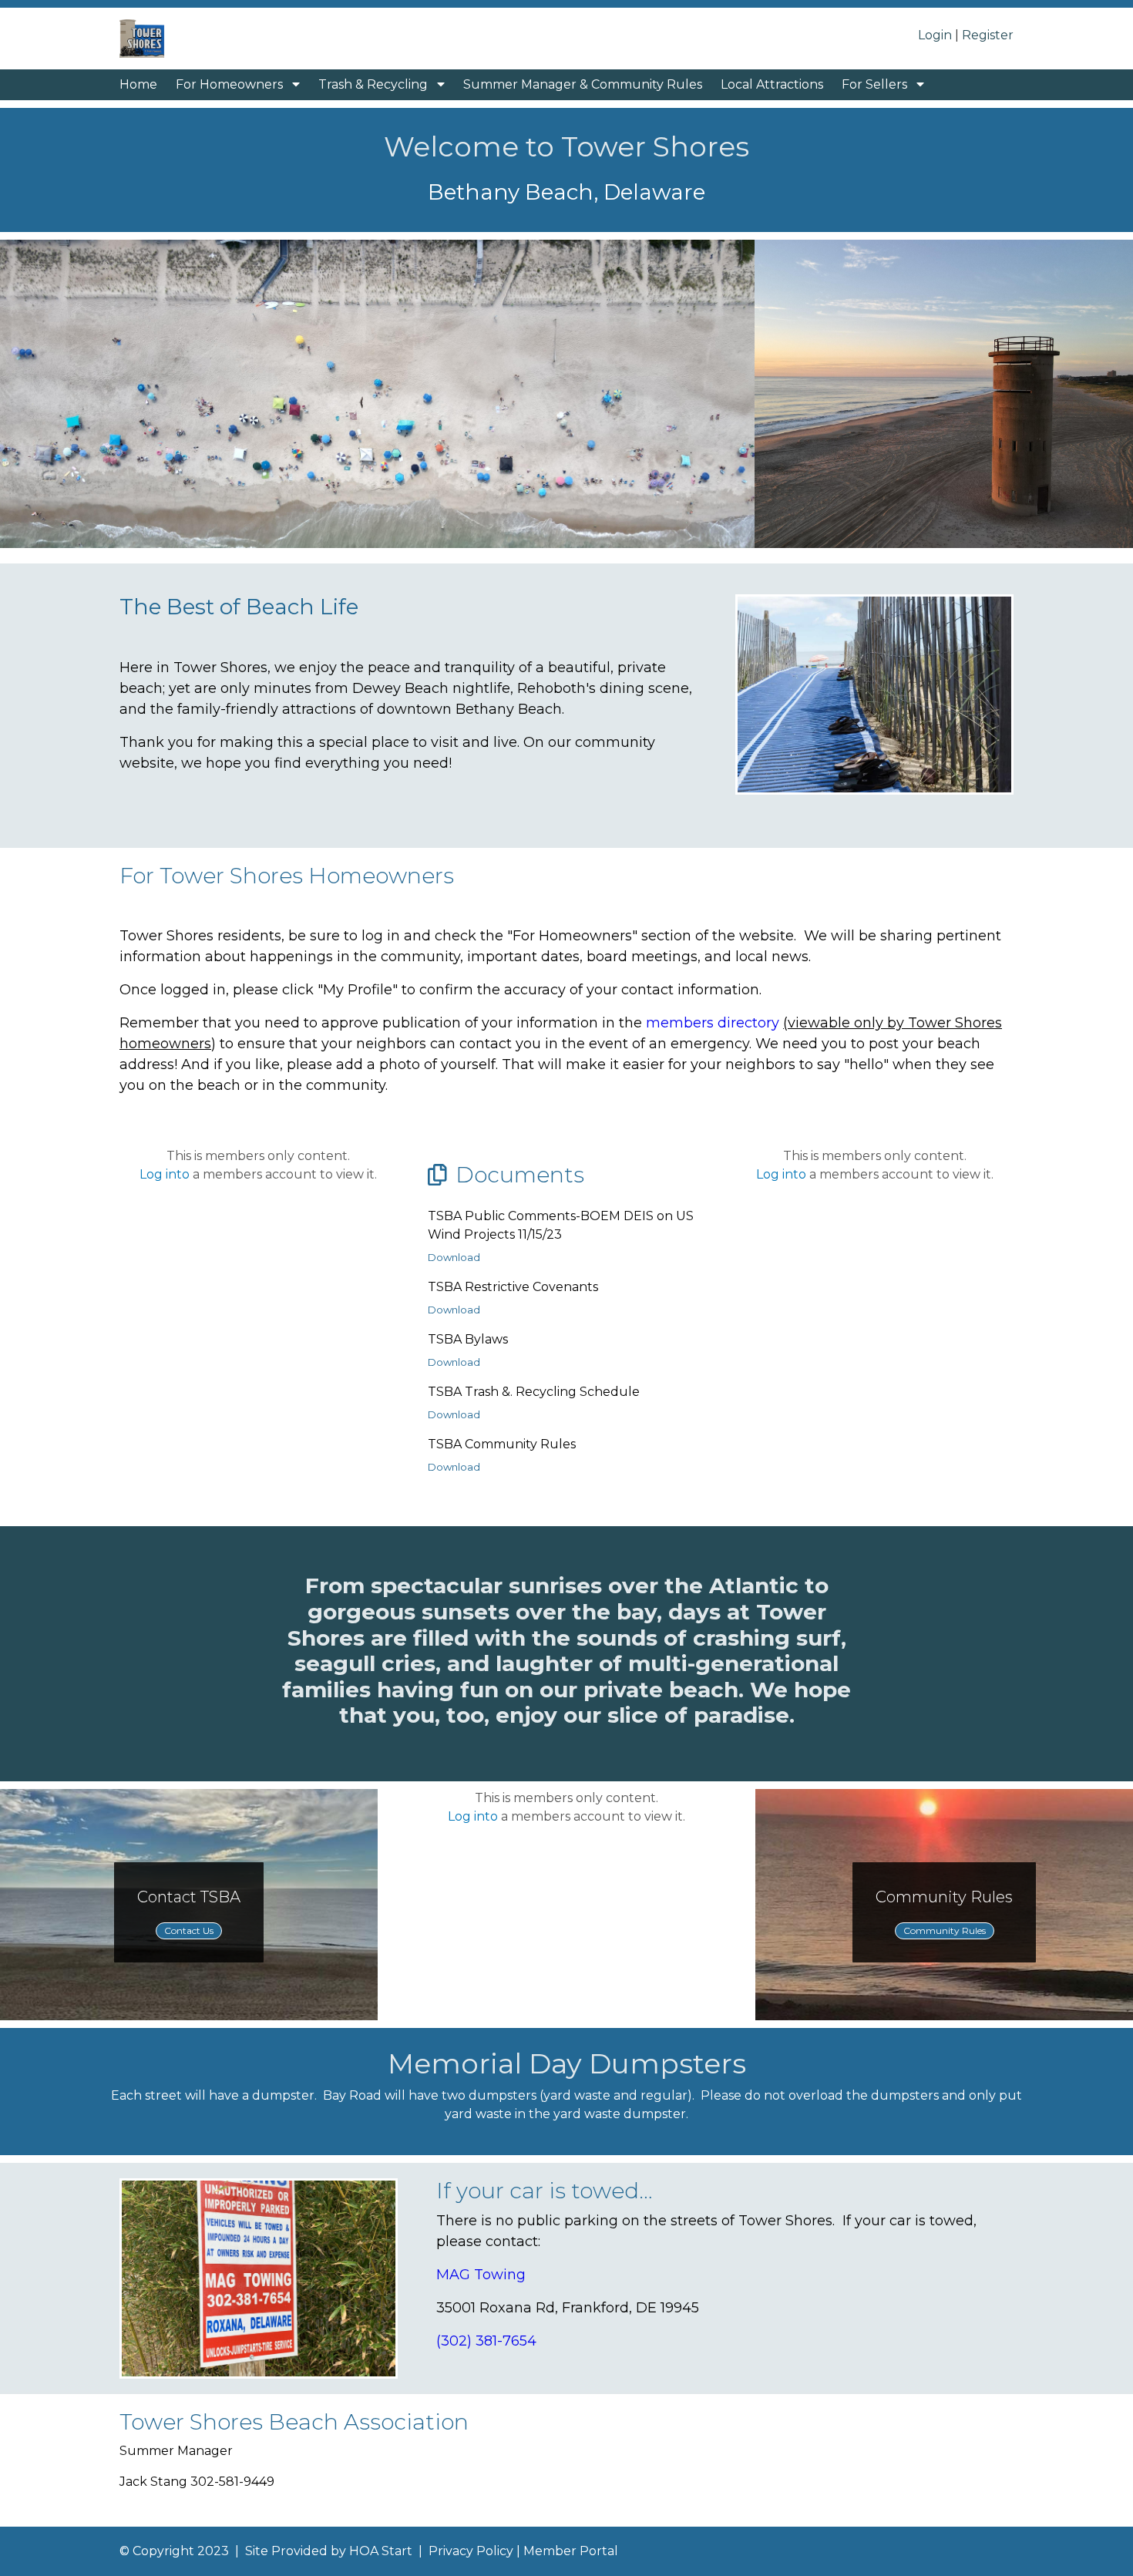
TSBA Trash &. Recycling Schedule (534, 1392)
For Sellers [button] (876, 84)
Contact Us (189, 1930)
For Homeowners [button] (231, 84)
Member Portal (571, 2551)
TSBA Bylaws (468, 1339)
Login (935, 35)
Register (988, 35)
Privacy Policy (471, 2551)
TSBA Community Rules (502, 1444)
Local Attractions (772, 84)
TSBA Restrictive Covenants (513, 1287)
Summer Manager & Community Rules (583, 84)
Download (454, 1257)
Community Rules (945, 1930)
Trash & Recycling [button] (375, 84)
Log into (165, 1174)
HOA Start (381, 2551)
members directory (713, 1023)
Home (138, 84)
